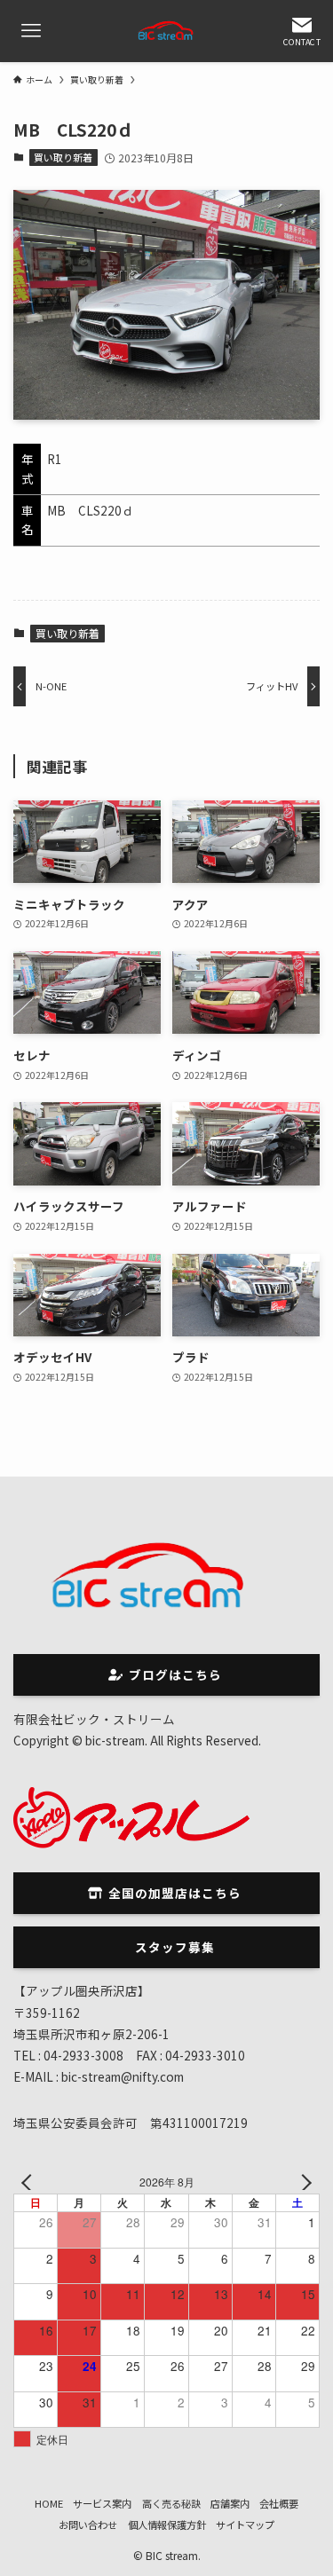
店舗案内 (230, 2503)
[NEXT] (303, 2182)
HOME (49, 2503)
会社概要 (279, 2503)
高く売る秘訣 (171, 2503)
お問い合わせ (88, 2525)
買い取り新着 (63, 157)
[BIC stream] (167, 31)
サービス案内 (102, 2503)
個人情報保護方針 (167, 2525)
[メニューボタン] (31, 31)
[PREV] (30, 2182)
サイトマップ (245, 2525)
